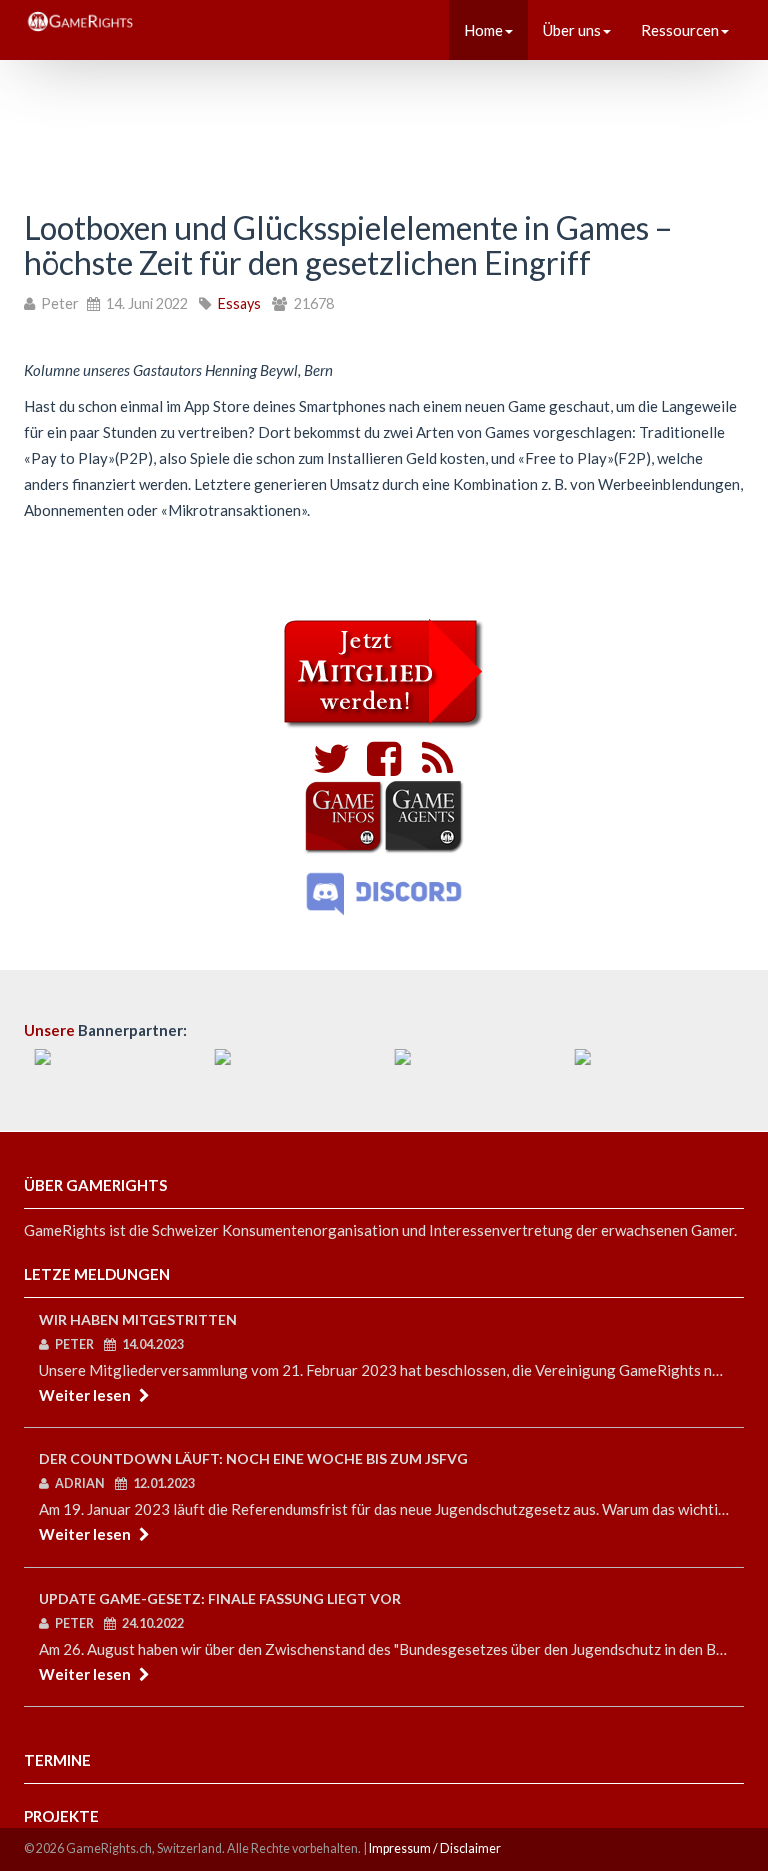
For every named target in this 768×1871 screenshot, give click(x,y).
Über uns (572, 30)
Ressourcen (680, 30)
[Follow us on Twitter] (331, 767)
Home (483, 30)
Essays (239, 303)
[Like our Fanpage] (379, 767)
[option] (114, 1069)
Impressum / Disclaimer (435, 1848)
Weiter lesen (85, 1395)
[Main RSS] (432, 767)
